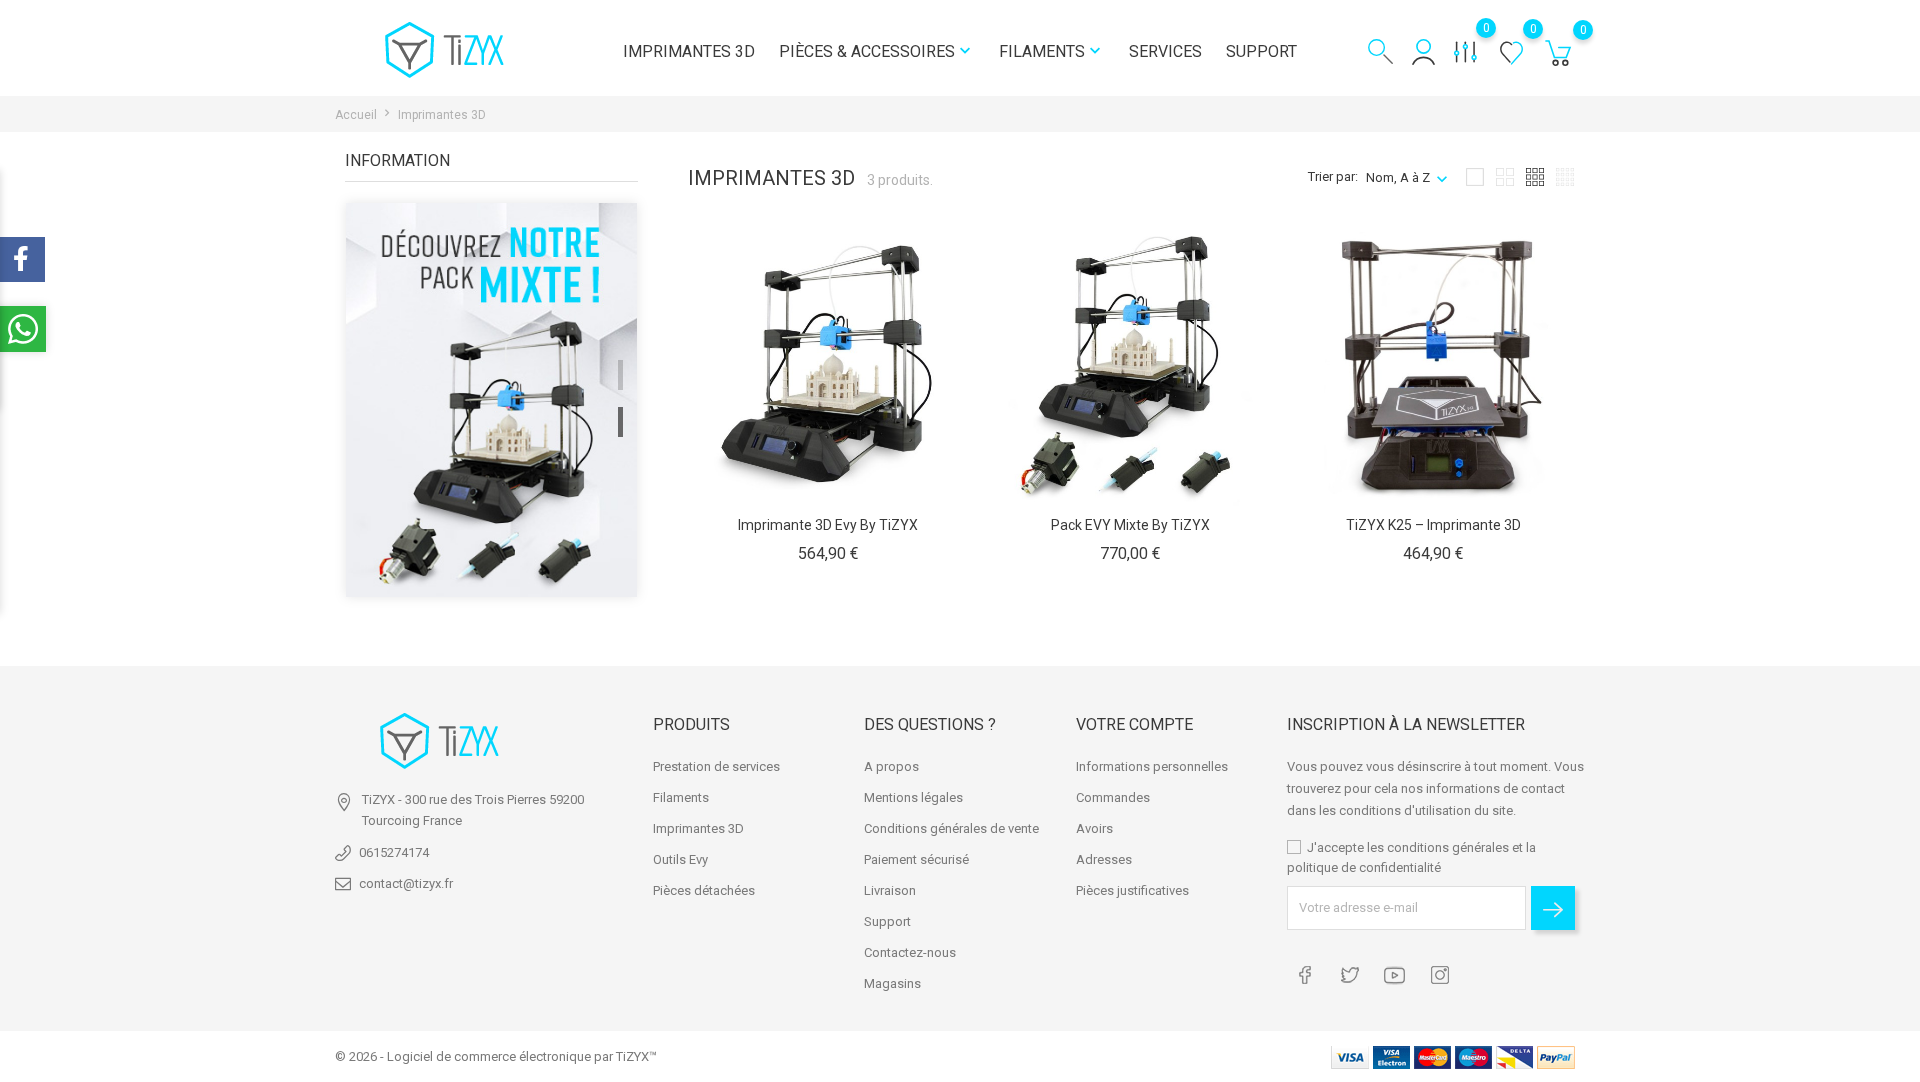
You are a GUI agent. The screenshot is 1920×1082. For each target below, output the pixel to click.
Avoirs (1094, 828)
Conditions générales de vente (951, 828)
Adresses (1104, 859)
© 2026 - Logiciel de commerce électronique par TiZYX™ (496, 1056)
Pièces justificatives (1132, 890)
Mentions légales (913, 797)
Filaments (1052, 51)
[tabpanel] (491, 402)
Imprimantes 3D (689, 51)
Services (1165, 51)
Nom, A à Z (1398, 177)
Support (1261, 51)
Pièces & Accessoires (877, 51)
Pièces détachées (704, 890)
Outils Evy (680, 859)
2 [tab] (620, 422)
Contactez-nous (910, 952)
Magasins (892, 983)
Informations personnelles (1152, 766)
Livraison (890, 890)
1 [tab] (620, 375)
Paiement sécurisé (916, 859)
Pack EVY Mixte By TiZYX (1130, 525)
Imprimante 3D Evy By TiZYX (828, 525)
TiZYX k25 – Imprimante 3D (1433, 525)
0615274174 (394, 852)
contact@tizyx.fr (406, 883)
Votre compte (1134, 724)
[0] (1558, 57)
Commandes (1113, 797)
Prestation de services (716, 766)
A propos (891, 766)
